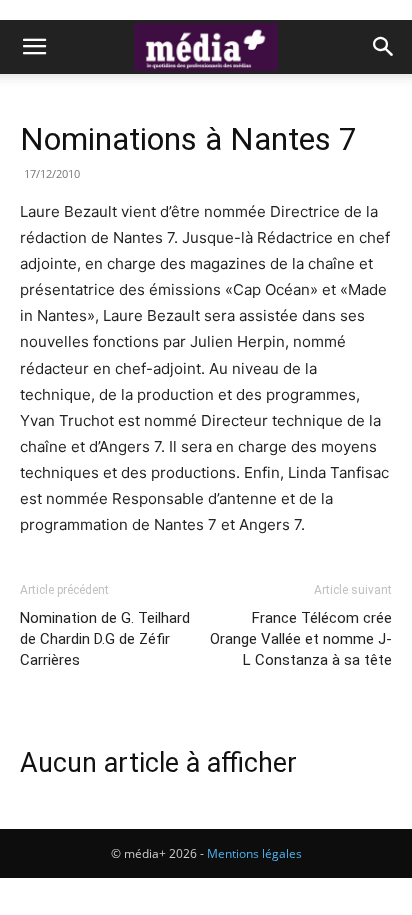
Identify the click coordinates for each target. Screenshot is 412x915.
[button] (34, 47)
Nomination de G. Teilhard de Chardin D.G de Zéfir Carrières (105, 639)
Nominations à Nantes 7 (188, 139)
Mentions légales (254, 853)
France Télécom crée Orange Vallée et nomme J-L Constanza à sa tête (301, 639)
